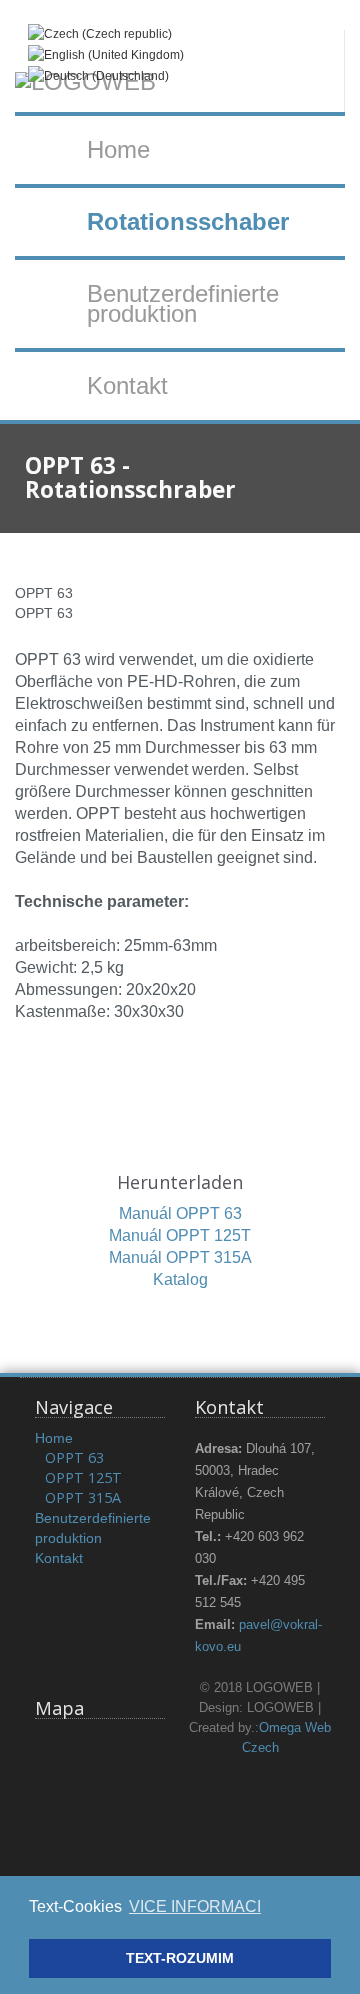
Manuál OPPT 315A (180, 1257)
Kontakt (127, 385)
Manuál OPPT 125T (180, 1235)
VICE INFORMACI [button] (195, 1906)
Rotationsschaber (188, 221)
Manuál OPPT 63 (180, 1213)
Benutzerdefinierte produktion (183, 303)
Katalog (180, 1279)
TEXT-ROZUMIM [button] (180, 1958)
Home (118, 149)
